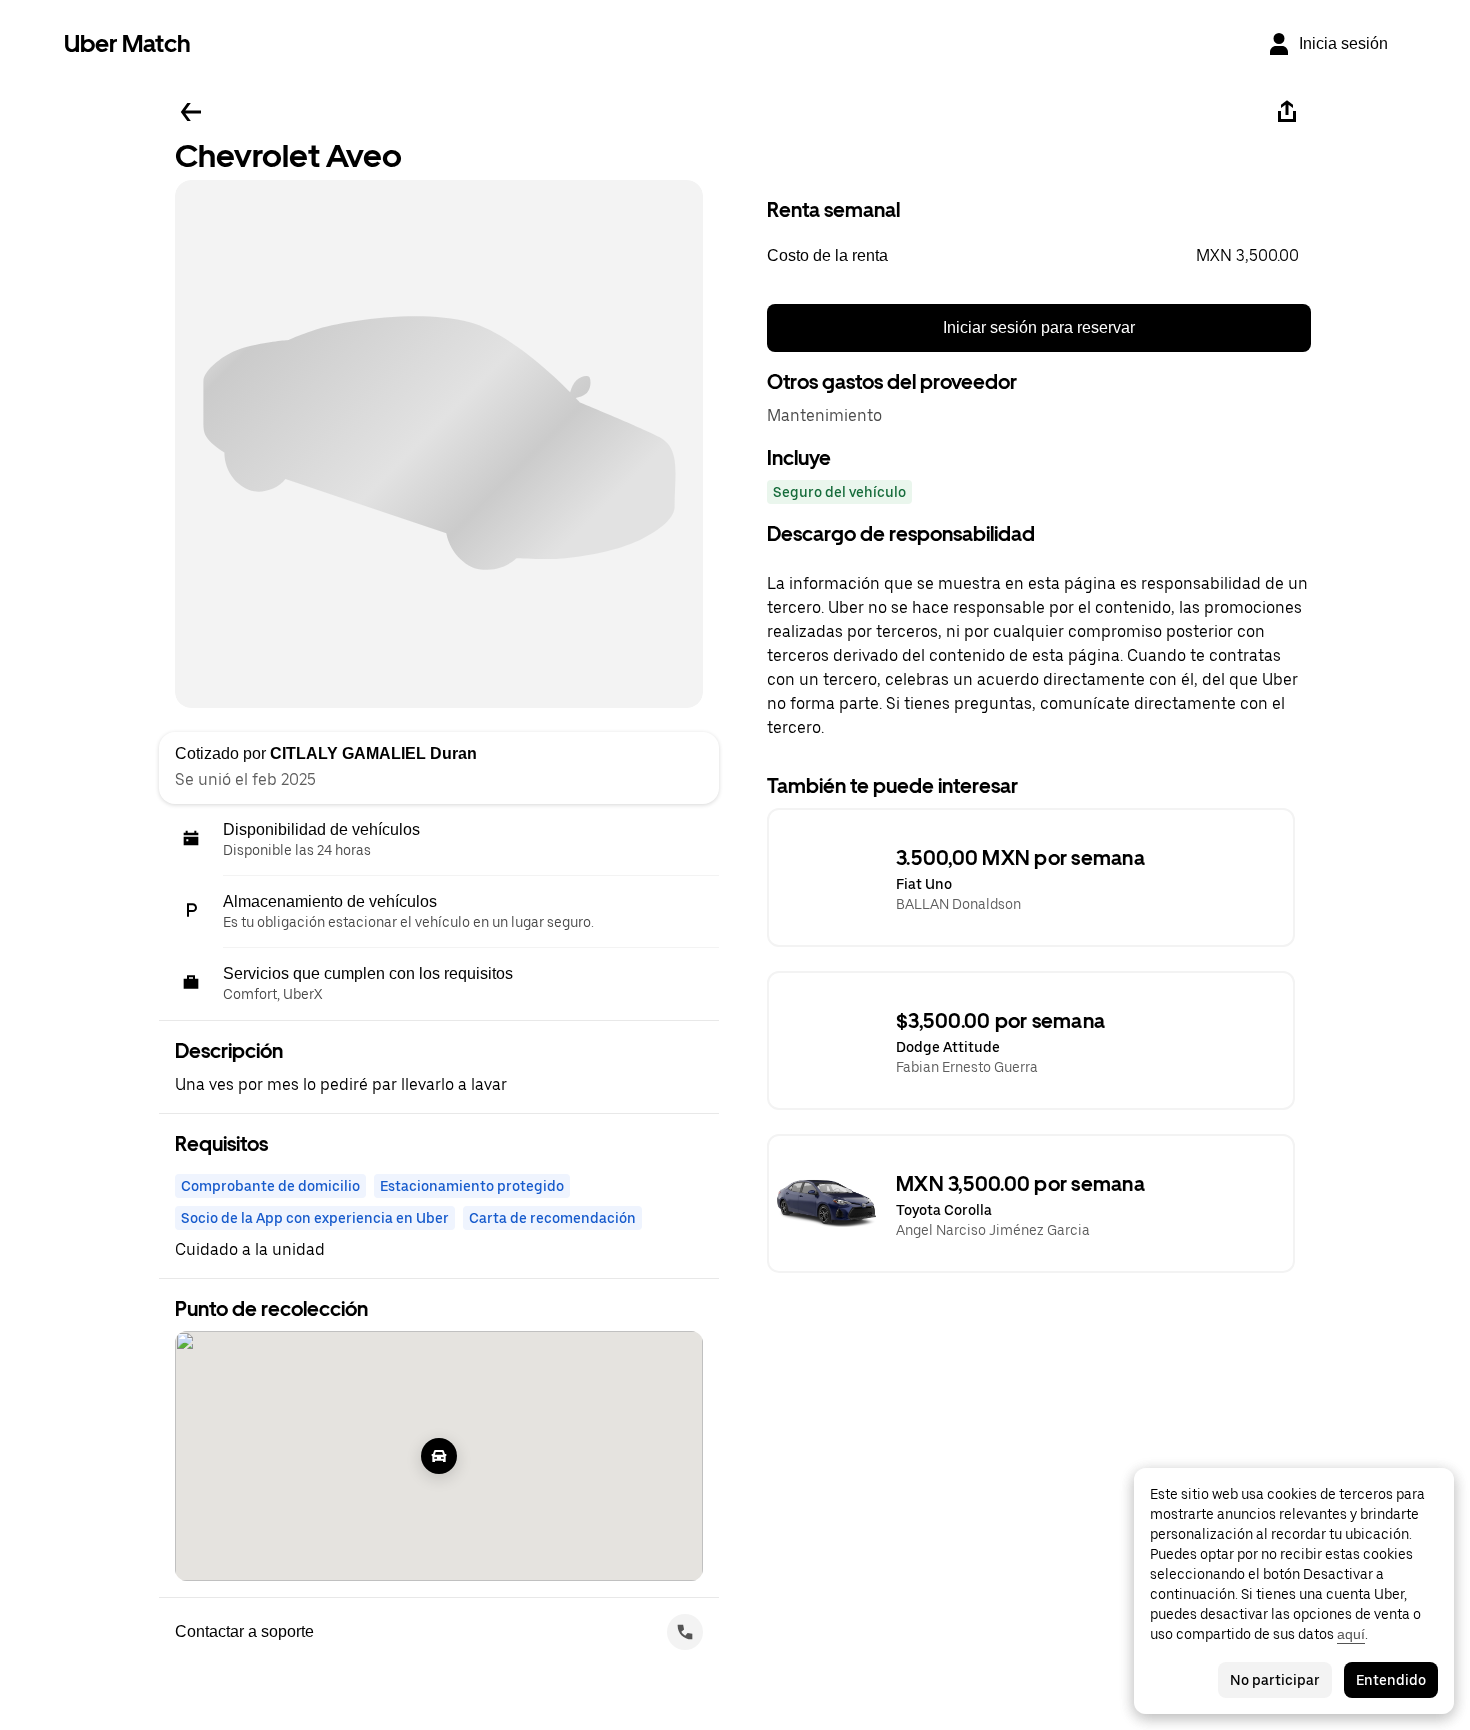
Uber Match (127, 43)
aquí (1351, 1634)
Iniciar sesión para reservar (1039, 327)
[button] (1039, 256)
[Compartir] (1287, 112)
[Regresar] (191, 112)
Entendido (1391, 1680)
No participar (1275, 1680)
